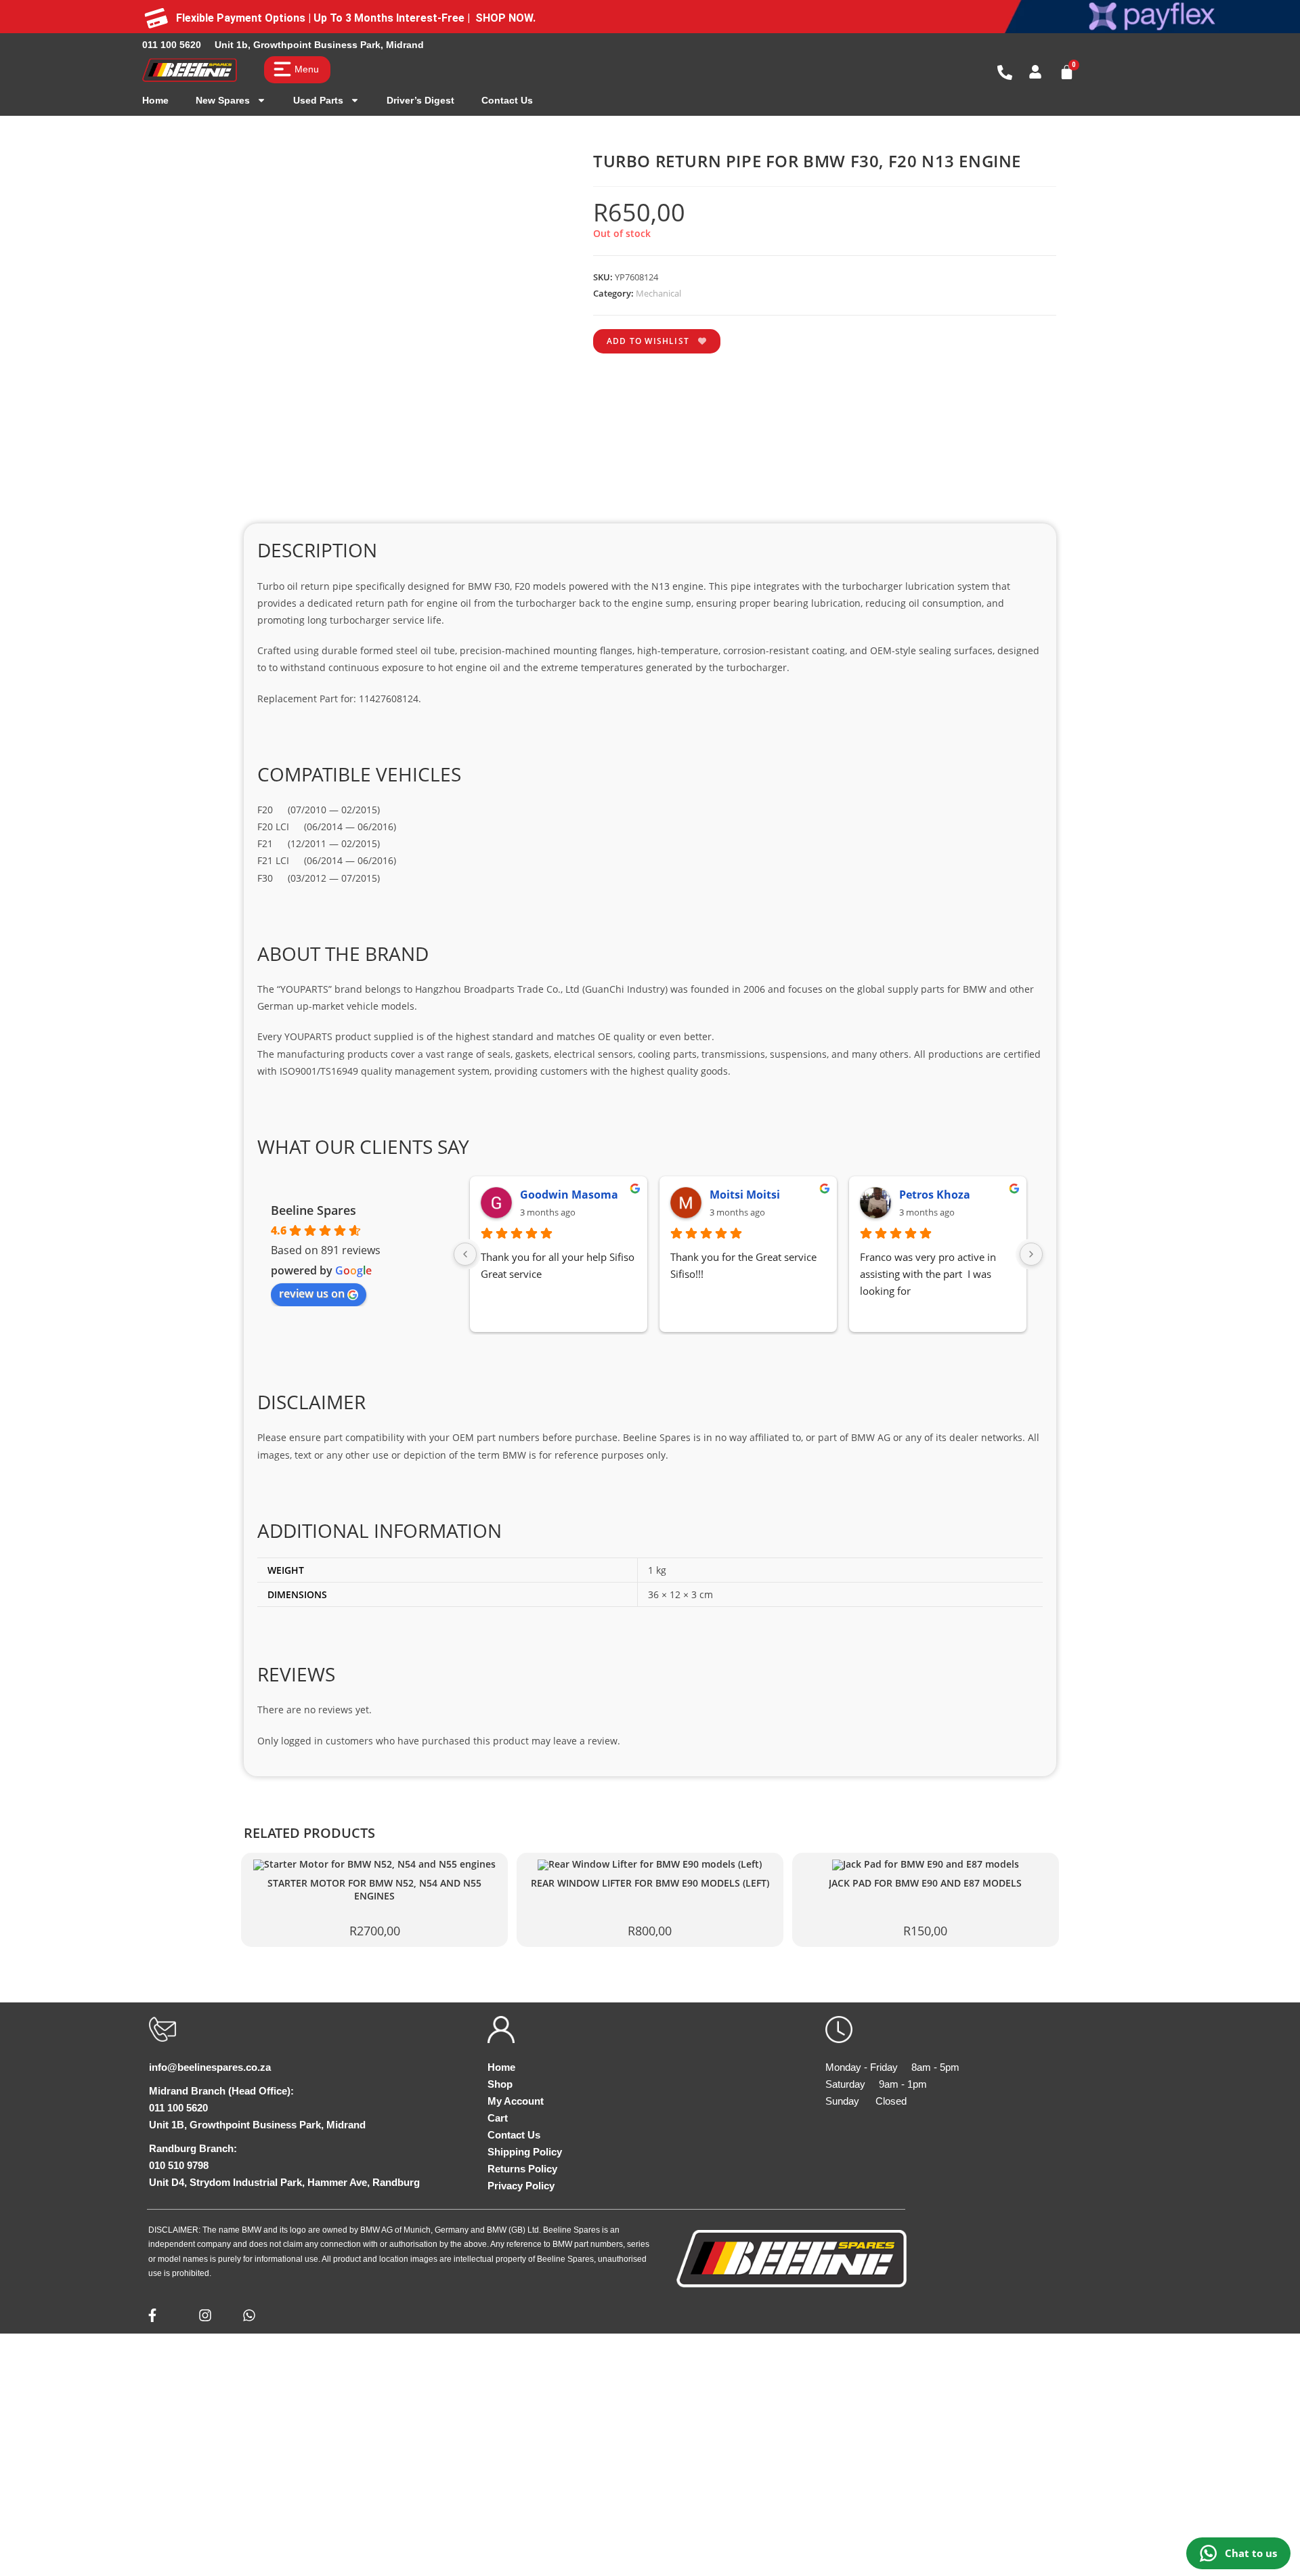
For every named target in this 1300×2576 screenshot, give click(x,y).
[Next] (1031, 1254)
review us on (312, 1293)
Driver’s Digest (420, 100)
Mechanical (658, 293)
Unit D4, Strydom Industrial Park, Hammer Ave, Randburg (284, 2182)
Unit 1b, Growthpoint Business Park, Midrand (319, 45)
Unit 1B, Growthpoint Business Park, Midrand (257, 2125)
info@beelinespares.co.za (210, 2067)
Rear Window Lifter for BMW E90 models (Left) (650, 1883)
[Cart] (1067, 72)
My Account (516, 2101)
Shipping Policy (525, 2152)
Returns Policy (522, 2169)
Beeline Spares (313, 1210)
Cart (498, 2118)
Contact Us (507, 100)
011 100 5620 (172, 45)
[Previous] (465, 1254)
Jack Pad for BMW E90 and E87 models (925, 1883)
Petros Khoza (935, 1195)
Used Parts (318, 100)
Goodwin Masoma (569, 1195)
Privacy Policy (521, 2186)
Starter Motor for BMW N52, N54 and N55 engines (374, 1890)
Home (155, 100)
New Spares (223, 100)
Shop (500, 2084)
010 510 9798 (179, 2165)
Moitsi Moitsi (745, 1195)
